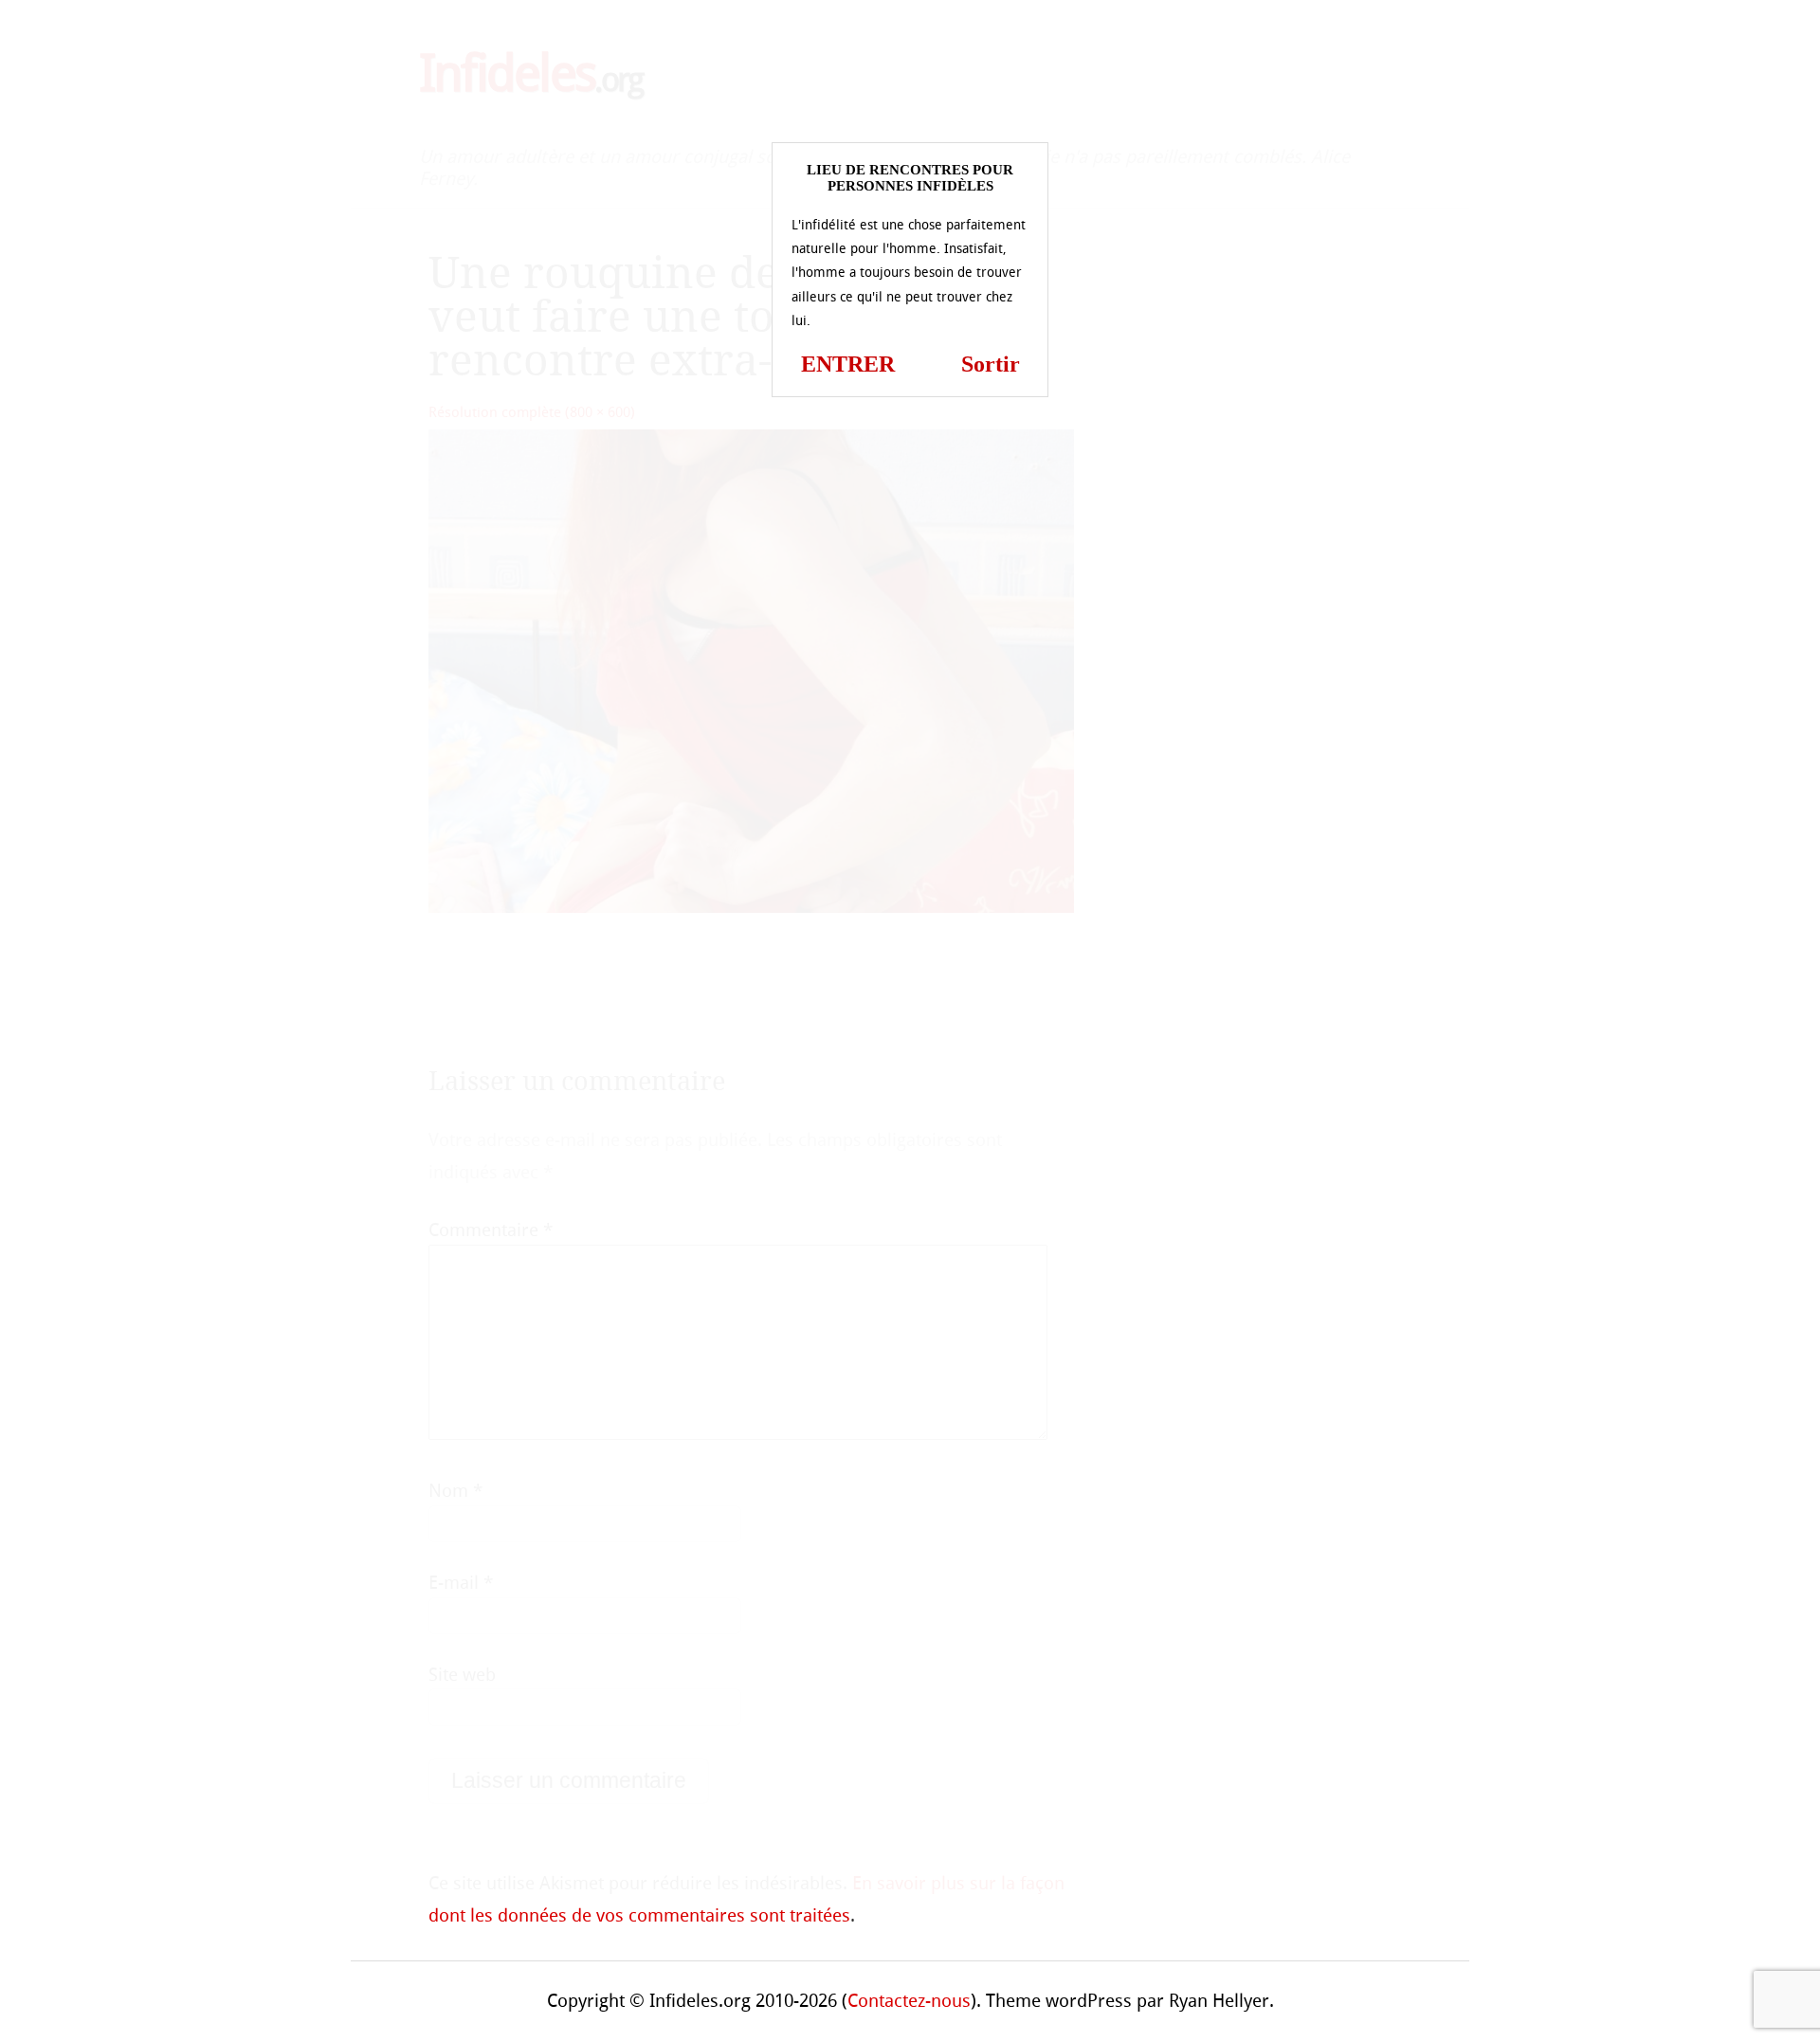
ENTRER (848, 364)
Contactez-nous (909, 2001)
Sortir (991, 364)
